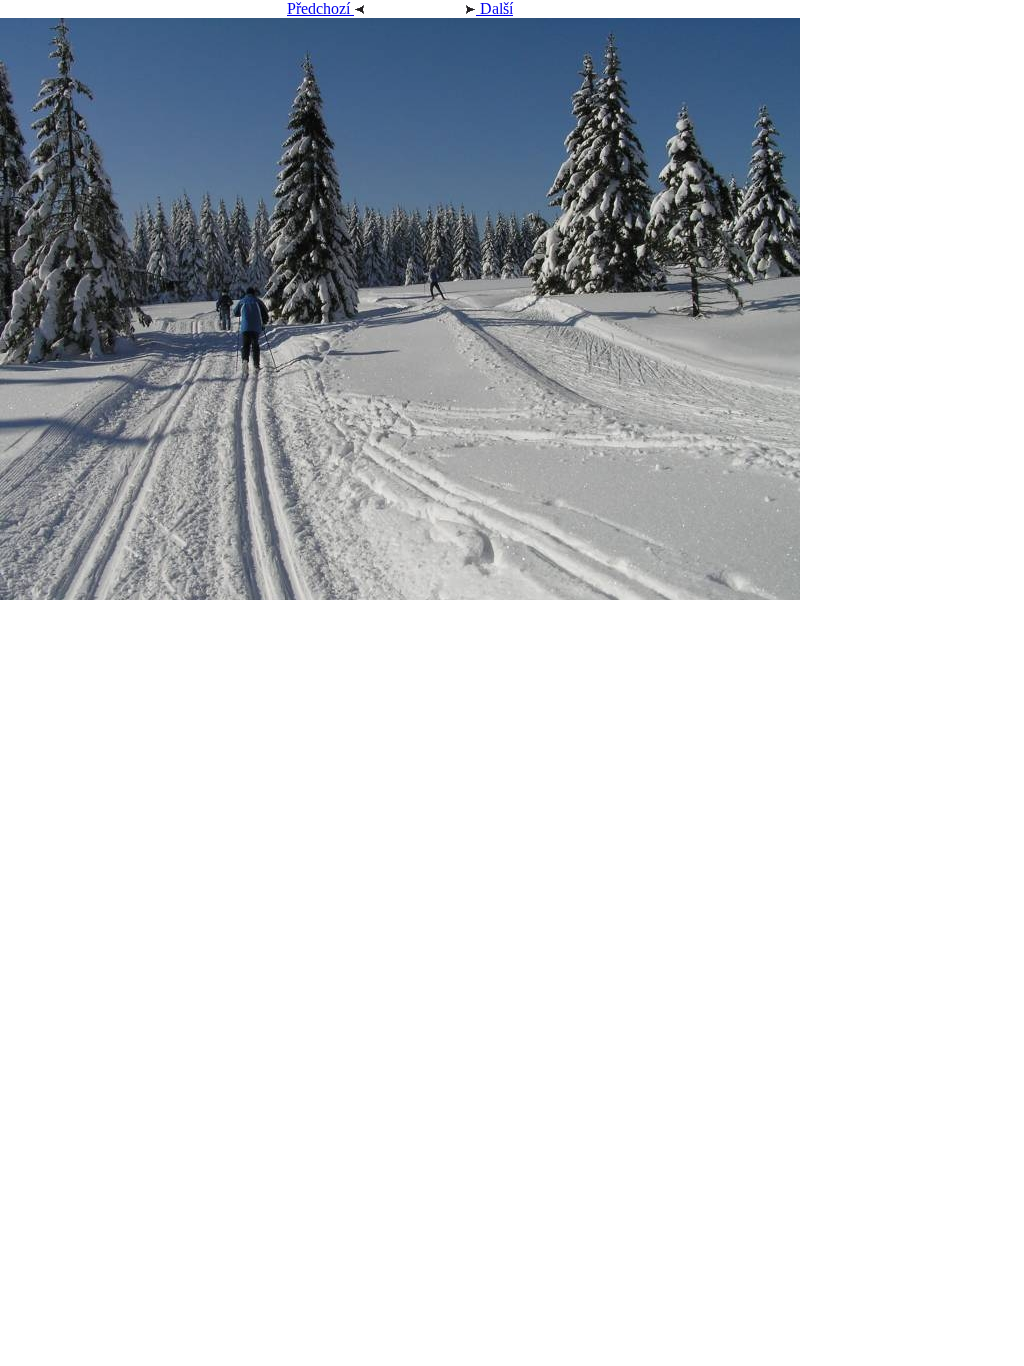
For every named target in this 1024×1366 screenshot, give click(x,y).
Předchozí (320, 8)
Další (494, 8)
